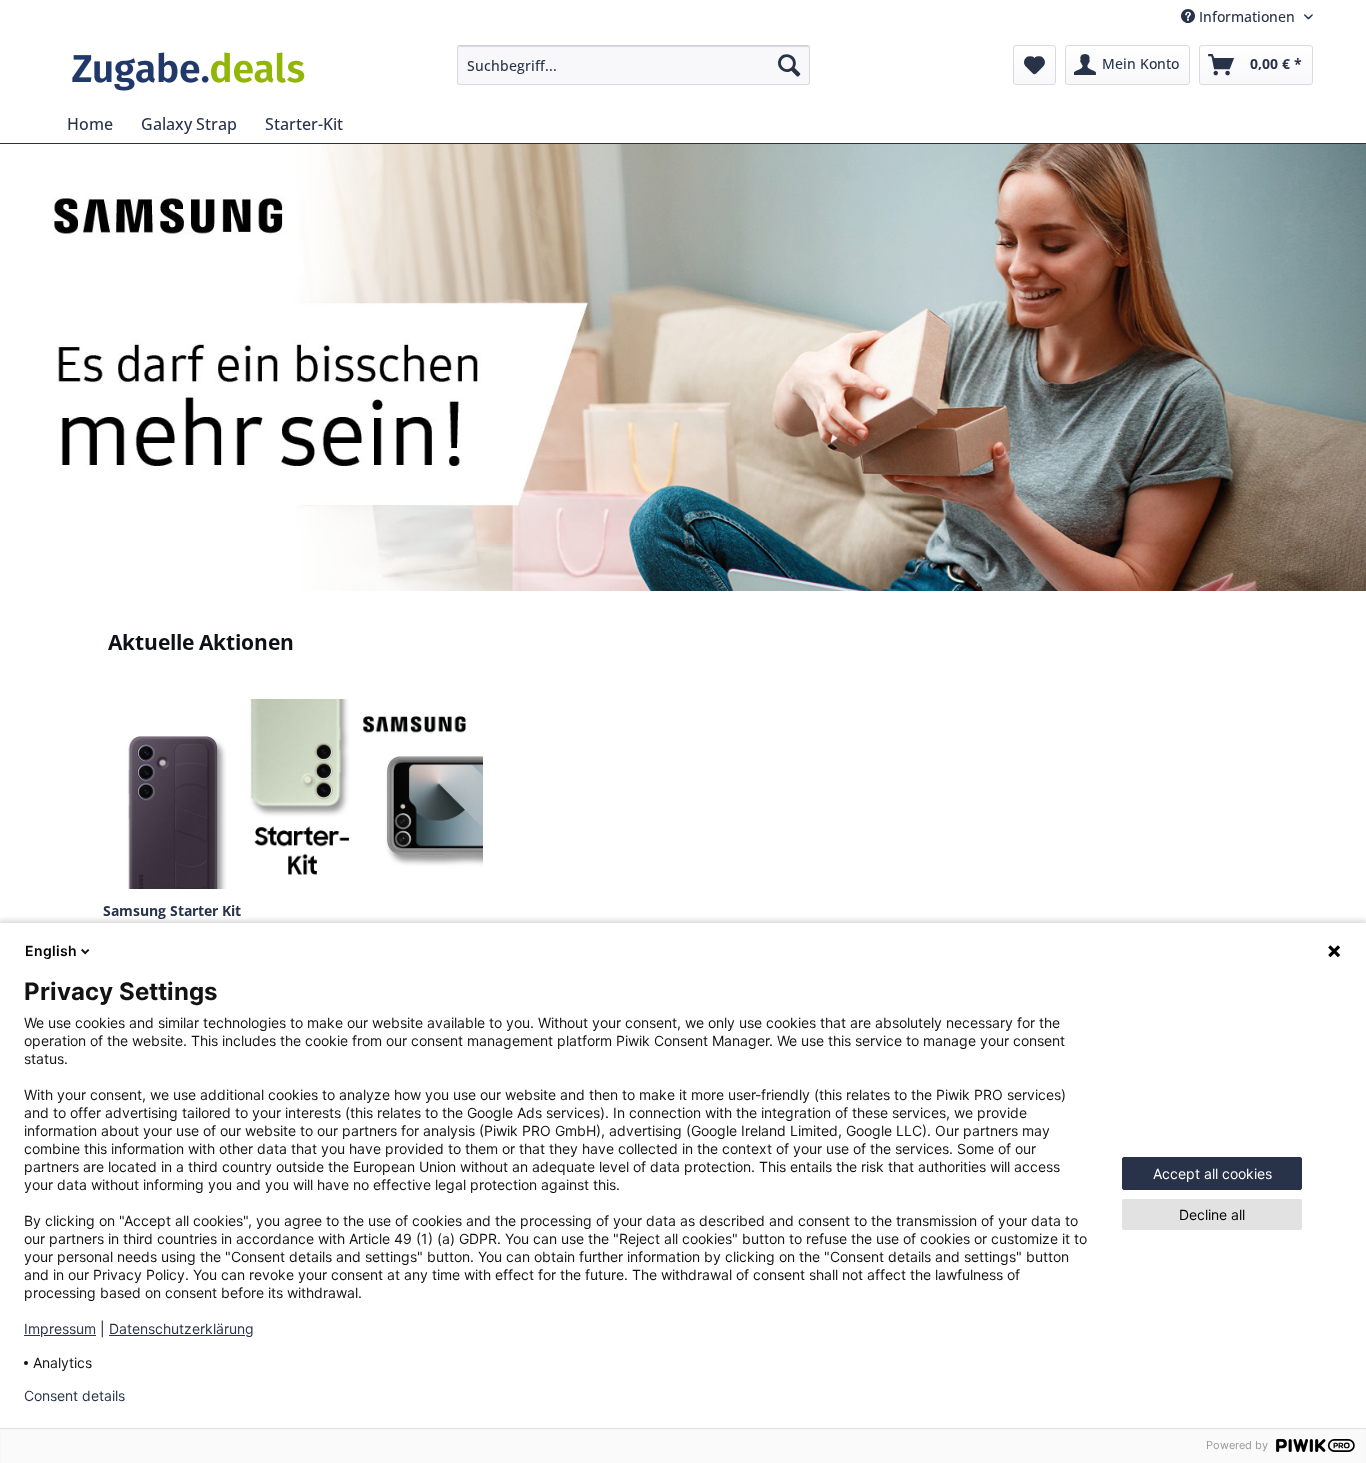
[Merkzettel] (1034, 65)
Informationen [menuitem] (1247, 16)
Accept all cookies (1212, 1173)
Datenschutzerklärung (181, 1328)
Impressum (60, 1328)
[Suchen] (789, 65)
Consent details (74, 1396)
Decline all (1212, 1214)
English (51, 950)
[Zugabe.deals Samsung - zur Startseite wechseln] (188, 70)
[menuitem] (633, 65)
